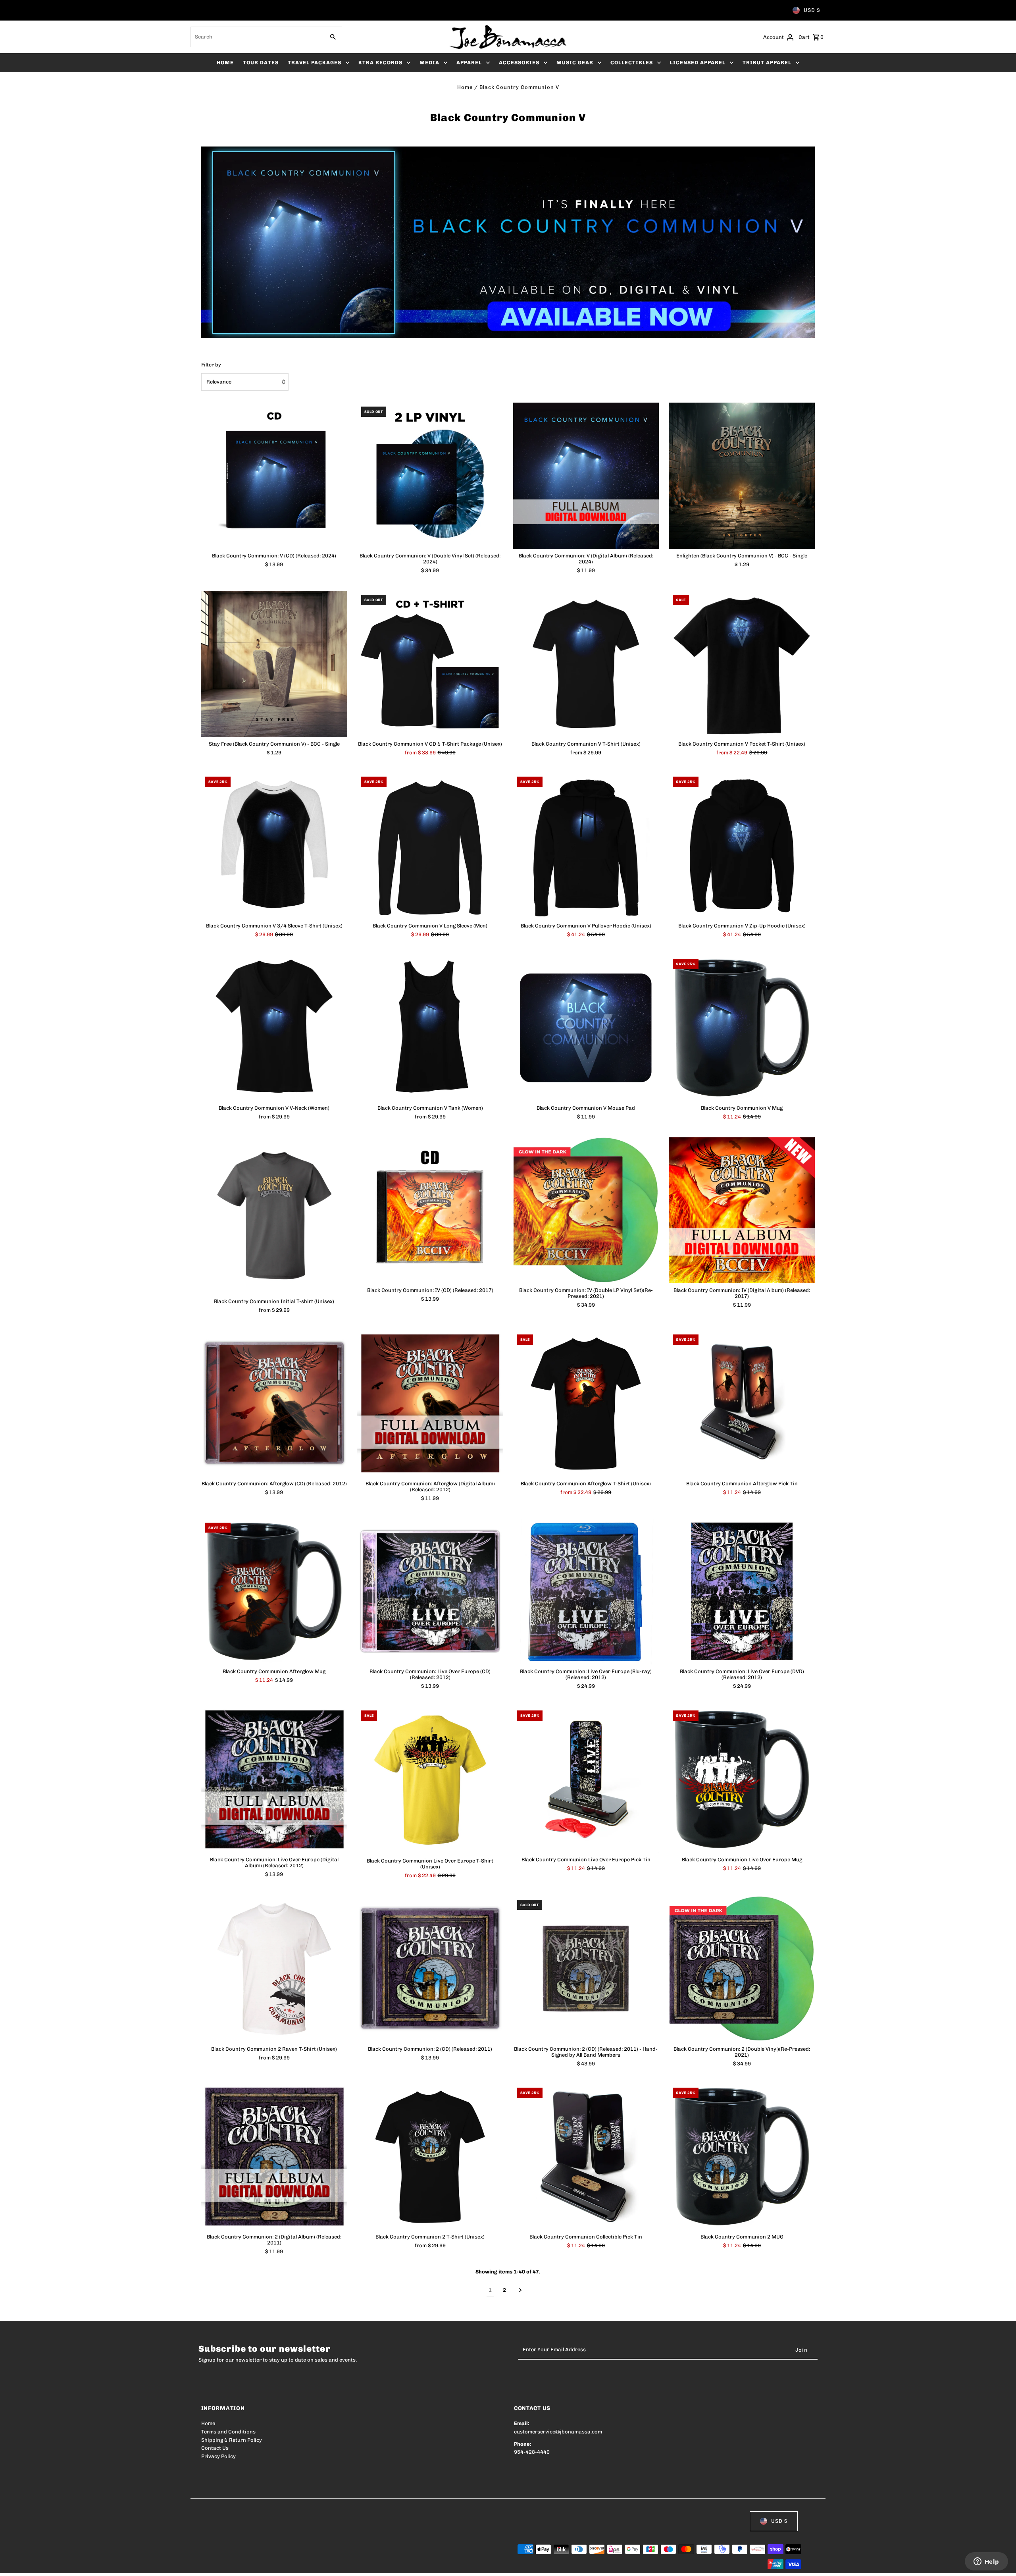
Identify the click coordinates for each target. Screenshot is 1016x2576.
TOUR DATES (261, 63)
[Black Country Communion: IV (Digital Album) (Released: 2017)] (742, 1210)
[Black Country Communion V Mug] (742, 1028)
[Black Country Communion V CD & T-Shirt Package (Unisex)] (430, 664)
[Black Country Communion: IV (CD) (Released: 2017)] (430, 1210)
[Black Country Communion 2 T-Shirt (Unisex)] (430, 2157)
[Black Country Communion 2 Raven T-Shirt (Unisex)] (274, 1969)
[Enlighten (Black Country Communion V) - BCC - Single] (742, 476)
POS (303, 2565)
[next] (521, 2291)
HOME (225, 63)
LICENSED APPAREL (698, 63)
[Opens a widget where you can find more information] (986, 2562)
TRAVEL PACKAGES (315, 63)
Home (465, 87)
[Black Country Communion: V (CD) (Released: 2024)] (274, 476)
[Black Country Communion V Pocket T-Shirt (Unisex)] (742, 664)
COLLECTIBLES (632, 63)
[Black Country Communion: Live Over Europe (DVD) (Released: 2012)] (742, 1592)
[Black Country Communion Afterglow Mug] (274, 1592)
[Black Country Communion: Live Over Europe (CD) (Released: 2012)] (430, 1592)
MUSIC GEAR (575, 63)
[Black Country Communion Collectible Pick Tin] (586, 2157)
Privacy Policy (218, 2456)
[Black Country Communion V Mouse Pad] (586, 1028)
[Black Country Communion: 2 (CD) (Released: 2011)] (430, 1969)
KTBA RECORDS (380, 63)
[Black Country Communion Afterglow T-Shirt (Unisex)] (586, 1404)
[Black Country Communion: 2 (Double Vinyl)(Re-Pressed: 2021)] (742, 1969)
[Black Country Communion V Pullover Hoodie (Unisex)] (586, 846)
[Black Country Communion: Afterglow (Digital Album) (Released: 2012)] (430, 1404)
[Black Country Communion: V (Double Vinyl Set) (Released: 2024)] (430, 476)
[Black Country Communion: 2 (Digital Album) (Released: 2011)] (274, 2157)
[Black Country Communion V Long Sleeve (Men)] (430, 846)
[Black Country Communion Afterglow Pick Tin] (742, 1404)
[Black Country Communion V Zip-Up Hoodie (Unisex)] (742, 846)
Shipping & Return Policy (232, 2440)
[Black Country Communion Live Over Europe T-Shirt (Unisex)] (430, 1780)
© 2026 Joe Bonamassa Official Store (247, 2565)
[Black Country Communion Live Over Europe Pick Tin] (586, 1780)
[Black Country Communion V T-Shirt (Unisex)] (586, 664)
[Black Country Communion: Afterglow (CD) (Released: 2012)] (274, 1404)
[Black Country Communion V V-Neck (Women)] (274, 1028)
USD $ (812, 10)
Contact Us (215, 2448)
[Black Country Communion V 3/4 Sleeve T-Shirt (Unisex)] (274, 846)
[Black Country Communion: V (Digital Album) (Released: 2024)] (586, 476)
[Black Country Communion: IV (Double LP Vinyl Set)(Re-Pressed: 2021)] (586, 1210)
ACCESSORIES (519, 63)
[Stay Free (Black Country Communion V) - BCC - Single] (274, 664)
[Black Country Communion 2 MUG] (742, 2157)
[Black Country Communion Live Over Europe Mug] (742, 1780)
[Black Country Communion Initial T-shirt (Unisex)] (274, 1216)
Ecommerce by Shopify (347, 2565)
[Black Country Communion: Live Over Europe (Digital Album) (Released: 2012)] (274, 1780)
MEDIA (429, 63)
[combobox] (257, 37)
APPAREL (469, 63)
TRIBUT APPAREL (767, 63)
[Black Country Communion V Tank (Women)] (430, 1028)
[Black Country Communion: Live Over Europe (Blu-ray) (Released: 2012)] (586, 1592)
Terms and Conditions (228, 2432)
